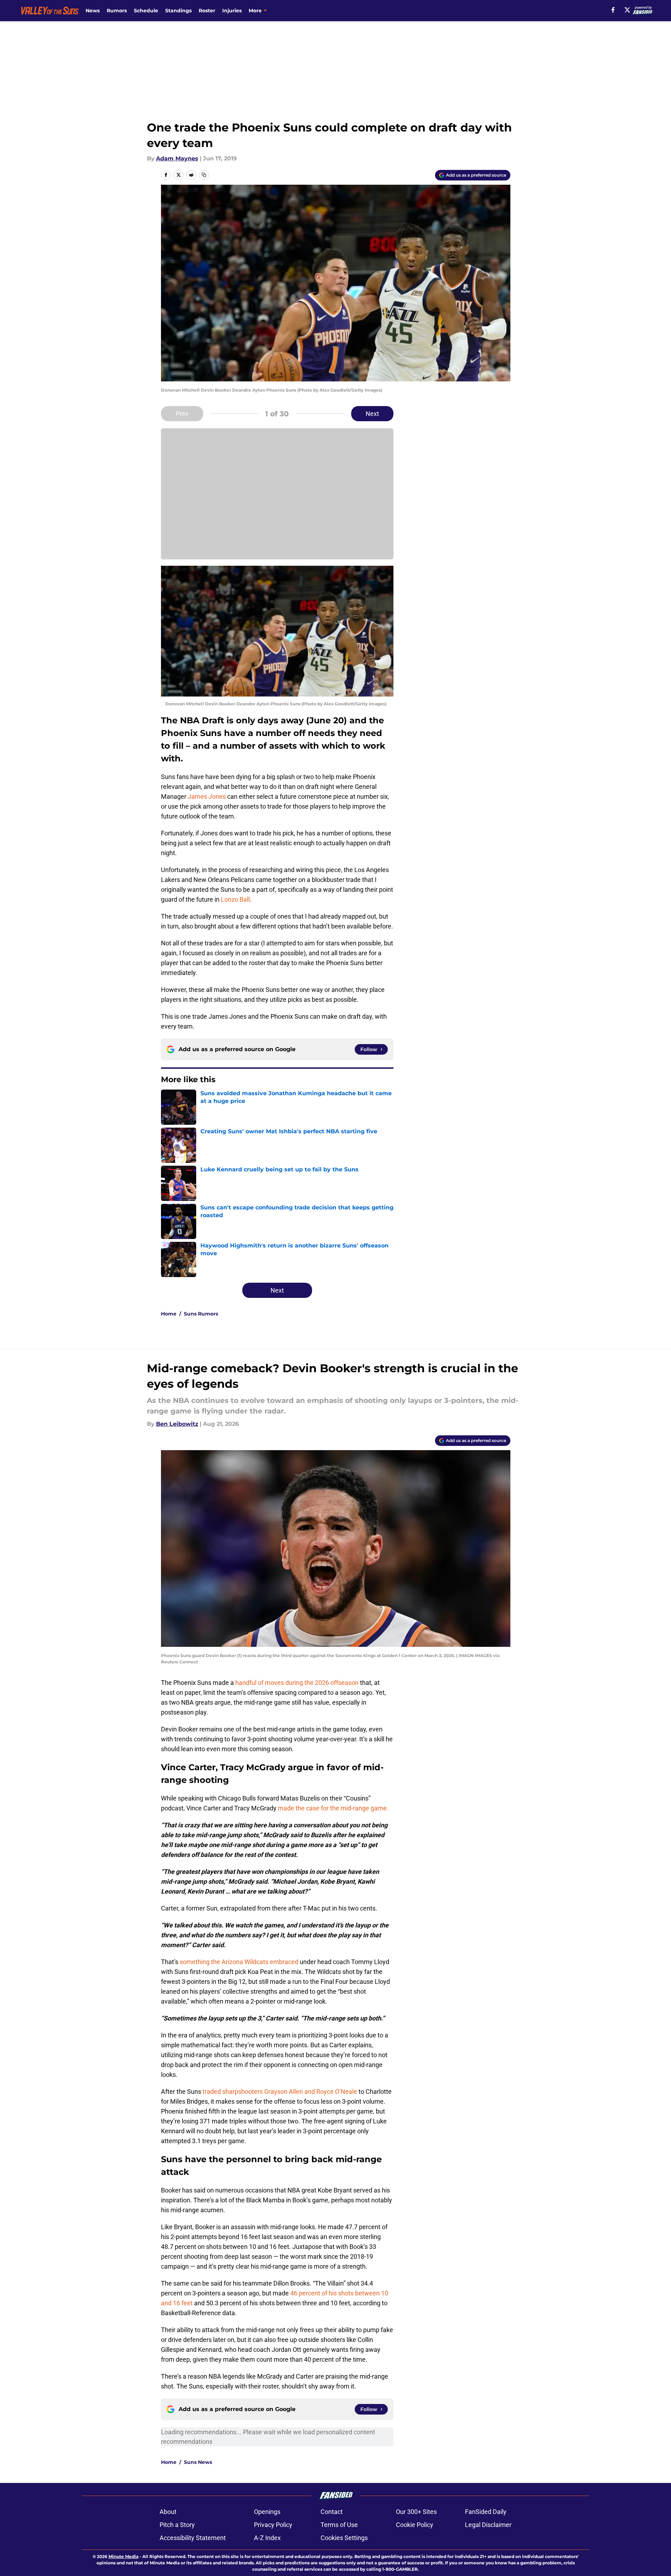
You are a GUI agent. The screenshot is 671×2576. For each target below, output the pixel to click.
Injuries (232, 11)
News (93, 11)
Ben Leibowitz (177, 1424)
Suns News (198, 2462)
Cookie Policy (415, 2525)
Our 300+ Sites (416, 2512)
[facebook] (613, 10)
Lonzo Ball (235, 899)
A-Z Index (267, 2538)
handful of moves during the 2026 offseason (297, 1683)
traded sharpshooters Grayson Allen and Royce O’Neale (280, 2092)
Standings (178, 11)
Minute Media (123, 2556)
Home (169, 1314)
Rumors (117, 11)
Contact (332, 2512)
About (168, 2512)
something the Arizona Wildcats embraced (239, 1962)
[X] (627, 10)
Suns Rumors (201, 1314)
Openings (267, 2512)
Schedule (146, 11)
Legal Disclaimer (488, 2525)
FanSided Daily (486, 2512)
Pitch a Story (177, 2525)
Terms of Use (339, 2525)
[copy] (204, 175)
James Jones (207, 796)
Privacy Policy (273, 2525)
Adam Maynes (177, 158)
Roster (207, 11)
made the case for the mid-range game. (333, 1808)
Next (372, 414)
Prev (182, 414)
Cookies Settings (344, 2538)
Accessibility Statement (193, 2538)
